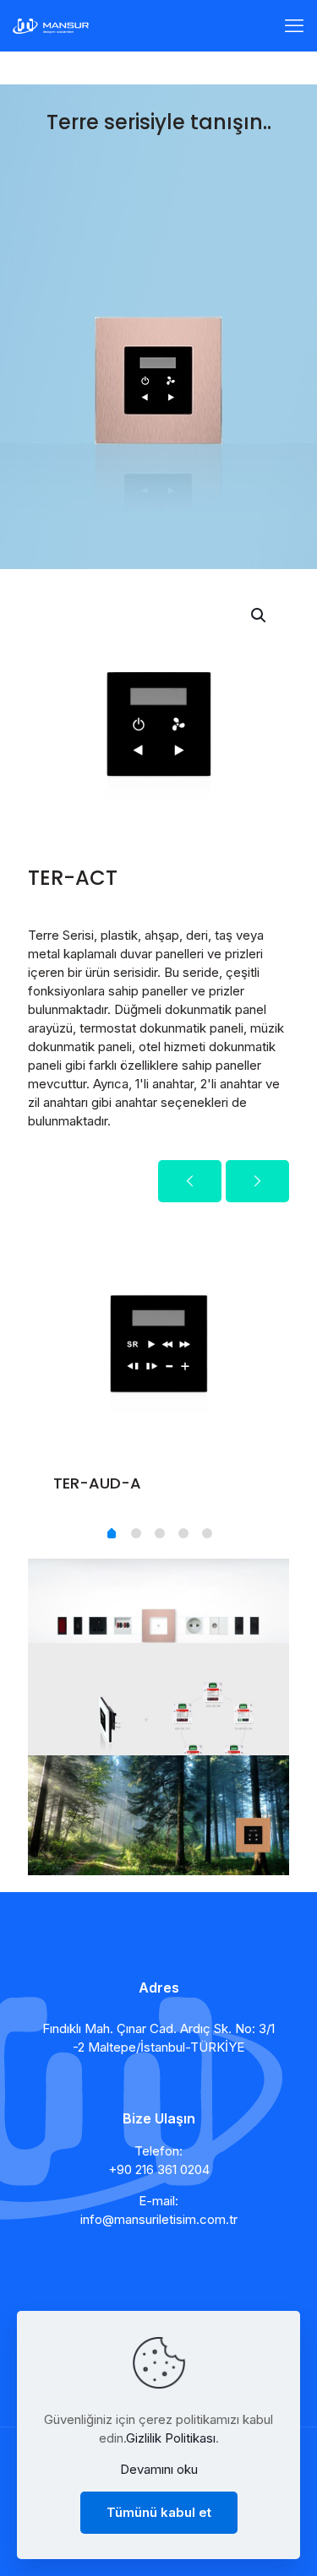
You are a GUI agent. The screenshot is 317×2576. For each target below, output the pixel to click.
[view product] (261, 1234)
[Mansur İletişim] (51, 25)
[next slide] (257, 1181)
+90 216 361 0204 (159, 2169)
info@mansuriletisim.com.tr (159, 2219)
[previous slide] (190, 1181)
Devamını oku (159, 2469)
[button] (260, 616)
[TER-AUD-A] (158, 1337)
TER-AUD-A (97, 1483)
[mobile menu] (294, 25)
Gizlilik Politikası (171, 2438)
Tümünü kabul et (159, 2512)
